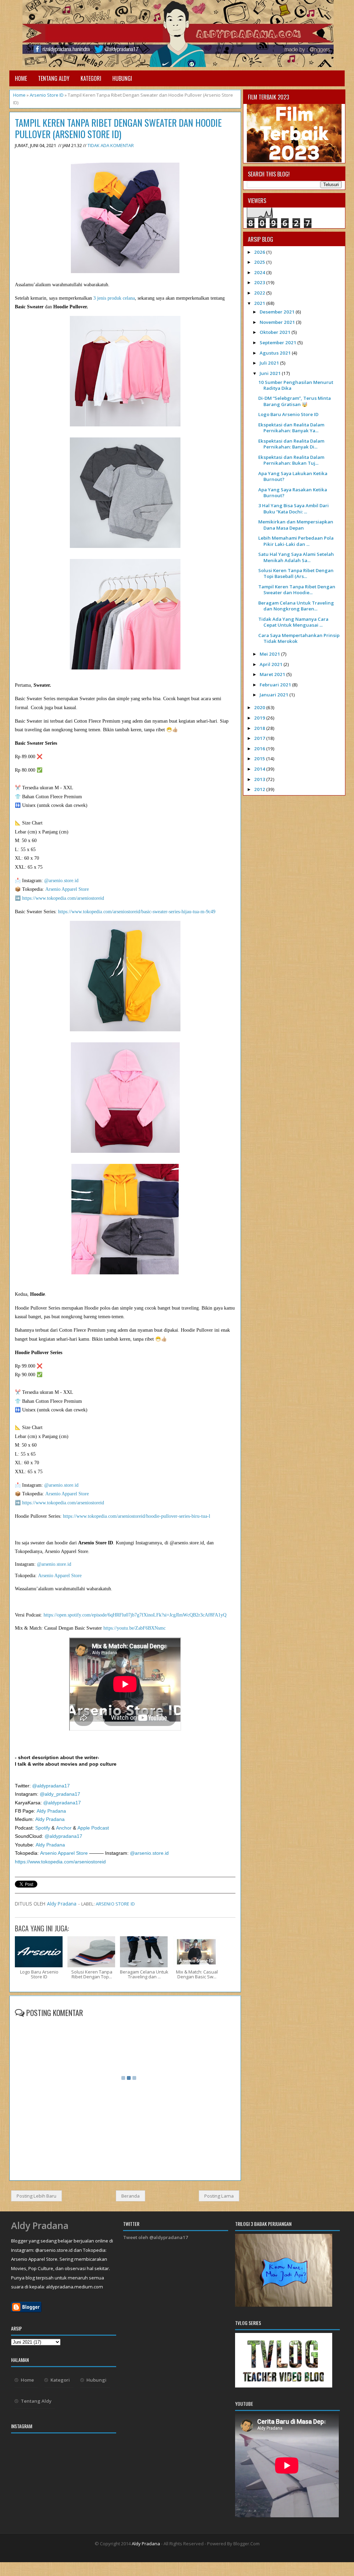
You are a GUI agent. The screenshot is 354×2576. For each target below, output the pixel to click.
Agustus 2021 (276, 353)
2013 (260, 779)
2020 (260, 707)
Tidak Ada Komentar (111, 145)
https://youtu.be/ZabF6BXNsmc (134, 1628)
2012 (260, 789)
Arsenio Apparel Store (67, 889)
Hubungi (122, 78)
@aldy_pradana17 (60, 1794)
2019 (260, 718)
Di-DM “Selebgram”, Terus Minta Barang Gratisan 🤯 (295, 401)
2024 (260, 272)
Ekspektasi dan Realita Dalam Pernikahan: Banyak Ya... (291, 428)
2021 (260, 303)
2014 (260, 769)
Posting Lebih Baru (36, 2196)
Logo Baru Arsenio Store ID (288, 414)
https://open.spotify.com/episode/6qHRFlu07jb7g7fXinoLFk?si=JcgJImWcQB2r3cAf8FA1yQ (135, 1615)
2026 (260, 252)
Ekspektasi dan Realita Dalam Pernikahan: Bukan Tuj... (291, 460)
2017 (260, 738)
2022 (260, 293)
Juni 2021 (271, 373)
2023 (260, 282)
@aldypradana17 (50, 1786)
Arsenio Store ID (47, 95)
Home (21, 78)
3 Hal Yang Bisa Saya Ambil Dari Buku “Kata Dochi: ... (294, 508)
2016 (260, 749)
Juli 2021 (270, 363)
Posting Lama (219, 2196)
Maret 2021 (273, 674)
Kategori (91, 78)
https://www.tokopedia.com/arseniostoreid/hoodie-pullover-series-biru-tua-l (136, 1516)
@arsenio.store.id (61, 881)
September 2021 (278, 342)
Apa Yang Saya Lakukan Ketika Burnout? (293, 476)
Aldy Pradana (51, 1811)
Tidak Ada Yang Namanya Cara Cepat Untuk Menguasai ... (293, 622)
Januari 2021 (274, 695)
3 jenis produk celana (114, 298)
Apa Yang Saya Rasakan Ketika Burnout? (293, 493)
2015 (260, 759)
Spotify (43, 1828)
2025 (260, 262)
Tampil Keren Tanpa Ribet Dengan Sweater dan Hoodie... (297, 590)
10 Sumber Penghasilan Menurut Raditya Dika (296, 385)
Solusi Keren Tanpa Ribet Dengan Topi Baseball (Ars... (296, 573)
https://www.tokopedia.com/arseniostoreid (63, 898)
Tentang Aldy (54, 78)
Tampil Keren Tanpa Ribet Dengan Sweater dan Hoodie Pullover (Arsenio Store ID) (118, 128)
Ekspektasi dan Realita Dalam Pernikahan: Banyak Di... (291, 444)
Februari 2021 (276, 685)
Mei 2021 (270, 654)
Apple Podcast (93, 1828)
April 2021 (272, 664)
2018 (260, 728)
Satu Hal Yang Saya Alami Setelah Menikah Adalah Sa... (296, 557)
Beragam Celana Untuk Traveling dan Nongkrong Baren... (296, 606)
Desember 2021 (278, 312)
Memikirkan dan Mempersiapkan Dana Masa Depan (296, 525)
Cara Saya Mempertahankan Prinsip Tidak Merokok (299, 638)
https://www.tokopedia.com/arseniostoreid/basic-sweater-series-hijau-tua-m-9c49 (137, 912)
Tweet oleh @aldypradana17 (156, 2237)
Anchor (64, 1828)
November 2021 (278, 322)
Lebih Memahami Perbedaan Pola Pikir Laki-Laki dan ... (296, 541)
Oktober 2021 (276, 332)
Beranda (131, 2196)
